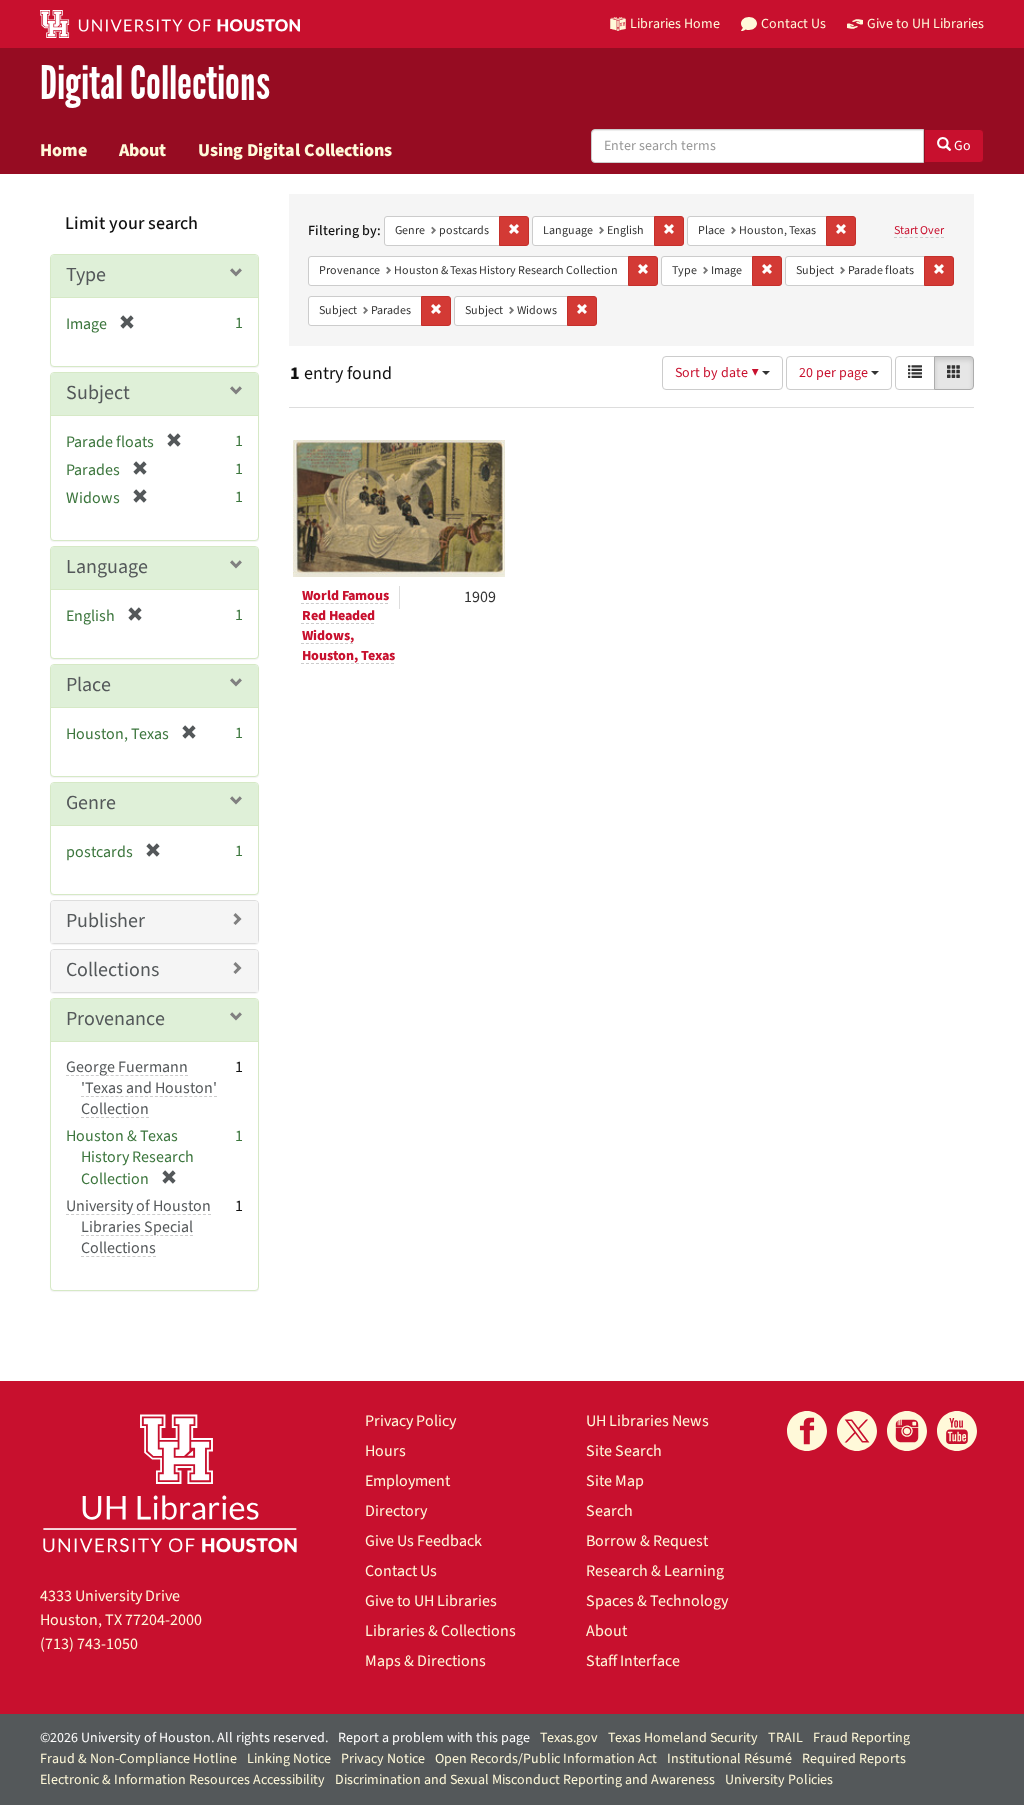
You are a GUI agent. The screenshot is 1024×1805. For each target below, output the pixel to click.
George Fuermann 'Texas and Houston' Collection (141, 1088)
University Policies (779, 1780)
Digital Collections (155, 84)
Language (107, 567)
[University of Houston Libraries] (170, 1482)
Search (609, 1511)
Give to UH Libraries (431, 1601)
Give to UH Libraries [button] (925, 23)
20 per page (835, 373)
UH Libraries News (647, 1421)
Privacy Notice (383, 1759)
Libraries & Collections (440, 1631)
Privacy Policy (410, 1421)
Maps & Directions (425, 1661)
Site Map (615, 1481)
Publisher (105, 921)
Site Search (624, 1451)
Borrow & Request (647, 1541)
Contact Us (401, 1571)
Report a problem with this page (434, 1738)
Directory (396, 1511)
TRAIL (785, 1738)
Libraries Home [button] (675, 23)
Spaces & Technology (657, 1601)
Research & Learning (655, 1571)
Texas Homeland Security (683, 1738)
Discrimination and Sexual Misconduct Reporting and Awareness (525, 1780)
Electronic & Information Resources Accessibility (182, 1780)
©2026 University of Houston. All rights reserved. (184, 1738)
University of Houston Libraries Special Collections (138, 1227)
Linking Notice (289, 1759)
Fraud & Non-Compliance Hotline (138, 1759)
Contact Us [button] (793, 23)
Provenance (115, 1019)
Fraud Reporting (861, 1738)
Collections (112, 970)
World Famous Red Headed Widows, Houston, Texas (348, 626)
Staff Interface (633, 1661)
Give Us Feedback (423, 1541)
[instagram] (907, 1431)
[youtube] (957, 1431)
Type (86, 275)
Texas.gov (569, 1738)
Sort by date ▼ (718, 373)
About (142, 150)
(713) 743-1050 (89, 1644)
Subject (98, 393)
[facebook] (807, 1431)
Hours (385, 1451)
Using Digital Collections (295, 150)
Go (961, 146)
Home (63, 150)
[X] (857, 1431)
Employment (407, 1481)
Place (88, 685)
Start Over (919, 230)
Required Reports (854, 1759)
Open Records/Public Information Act (546, 1759)
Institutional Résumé (729, 1759)
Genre (91, 803)
